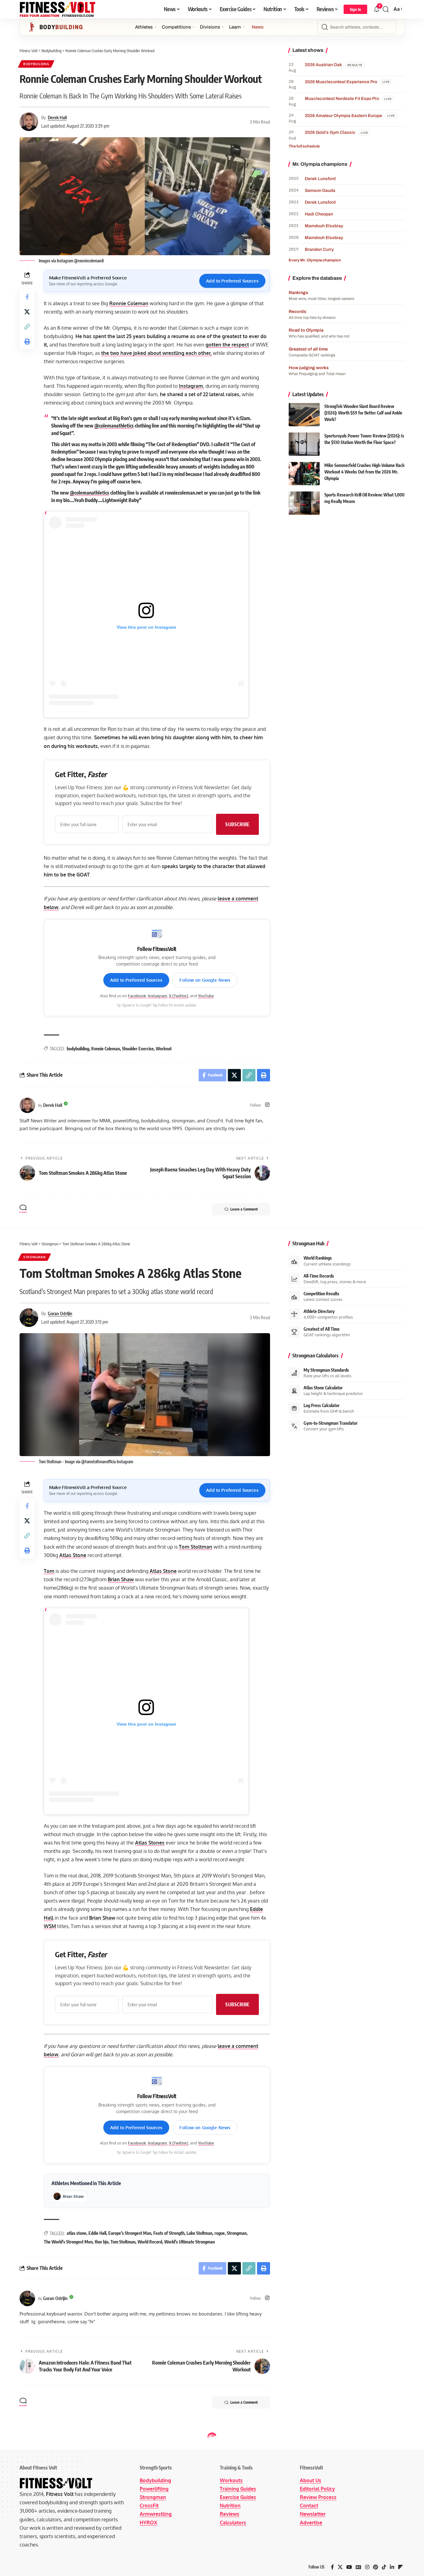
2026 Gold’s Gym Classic (330, 132)
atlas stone (77, 2233)
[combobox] (357, 27)
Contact (309, 2506)
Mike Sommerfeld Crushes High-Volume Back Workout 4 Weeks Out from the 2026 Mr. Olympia (364, 472)
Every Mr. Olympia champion (315, 260)
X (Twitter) (178, 996)
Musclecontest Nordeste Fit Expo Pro (342, 99)
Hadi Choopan (319, 214)
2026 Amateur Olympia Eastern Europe (343, 116)
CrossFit (149, 2506)
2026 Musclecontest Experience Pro (341, 82)
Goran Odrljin (60, 1313)
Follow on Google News (205, 980)
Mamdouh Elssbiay (324, 226)
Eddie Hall (97, 2233)
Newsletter (313, 2514)
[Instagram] (267, 1105)
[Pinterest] (376, 2567)
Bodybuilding (36, 64)
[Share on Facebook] (27, 297)
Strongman (34, 1257)
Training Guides (238, 2489)
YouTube (206, 996)
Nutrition (230, 2506)
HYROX (148, 2523)
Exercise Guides (238, 2497)
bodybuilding (78, 1049)
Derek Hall (57, 117)
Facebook (137, 996)
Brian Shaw (121, 1579)
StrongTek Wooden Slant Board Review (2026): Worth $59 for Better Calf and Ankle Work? (363, 413)
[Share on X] (27, 311)
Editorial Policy (317, 2489)
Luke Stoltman (199, 2233)
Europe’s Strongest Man (130, 2233)
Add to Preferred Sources (232, 281)
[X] (340, 2567)
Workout (164, 1049)
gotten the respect (227, 345)
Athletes (144, 27)
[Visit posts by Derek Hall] (27, 1105)
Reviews (230, 2514)
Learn (235, 27)
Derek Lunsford (320, 179)
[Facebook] (332, 2567)
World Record (150, 2242)
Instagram (191, 386)
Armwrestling (156, 2514)
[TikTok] (384, 2567)
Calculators (233, 2523)
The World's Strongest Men (68, 2242)
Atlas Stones (150, 1843)
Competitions (176, 27)
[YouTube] (349, 2567)
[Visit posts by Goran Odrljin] (27, 2298)
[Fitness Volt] (58, 9)
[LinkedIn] (392, 2567)
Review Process (318, 2497)
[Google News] (359, 2567)
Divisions (210, 27)
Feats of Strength (169, 2233)
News (258, 27)
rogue (220, 2233)
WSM (50, 1926)
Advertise (311, 2523)
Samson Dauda (320, 190)
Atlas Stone (73, 1555)
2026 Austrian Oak (323, 65)
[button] (355, 9)
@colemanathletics (114, 426)
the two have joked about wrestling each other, (156, 353)
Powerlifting (154, 2489)
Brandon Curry (319, 249)
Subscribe (237, 824)
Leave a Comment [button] (244, 1209)
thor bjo (101, 2242)
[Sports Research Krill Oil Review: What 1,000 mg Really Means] (304, 503)
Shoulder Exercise (138, 1049)
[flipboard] (400, 2567)
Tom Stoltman (196, 1547)
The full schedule (304, 146)
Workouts (231, 2480)
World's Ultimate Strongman (189, 2242)
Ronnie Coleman (129, 303)
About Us (311, 2480)
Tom (49, 1571)
